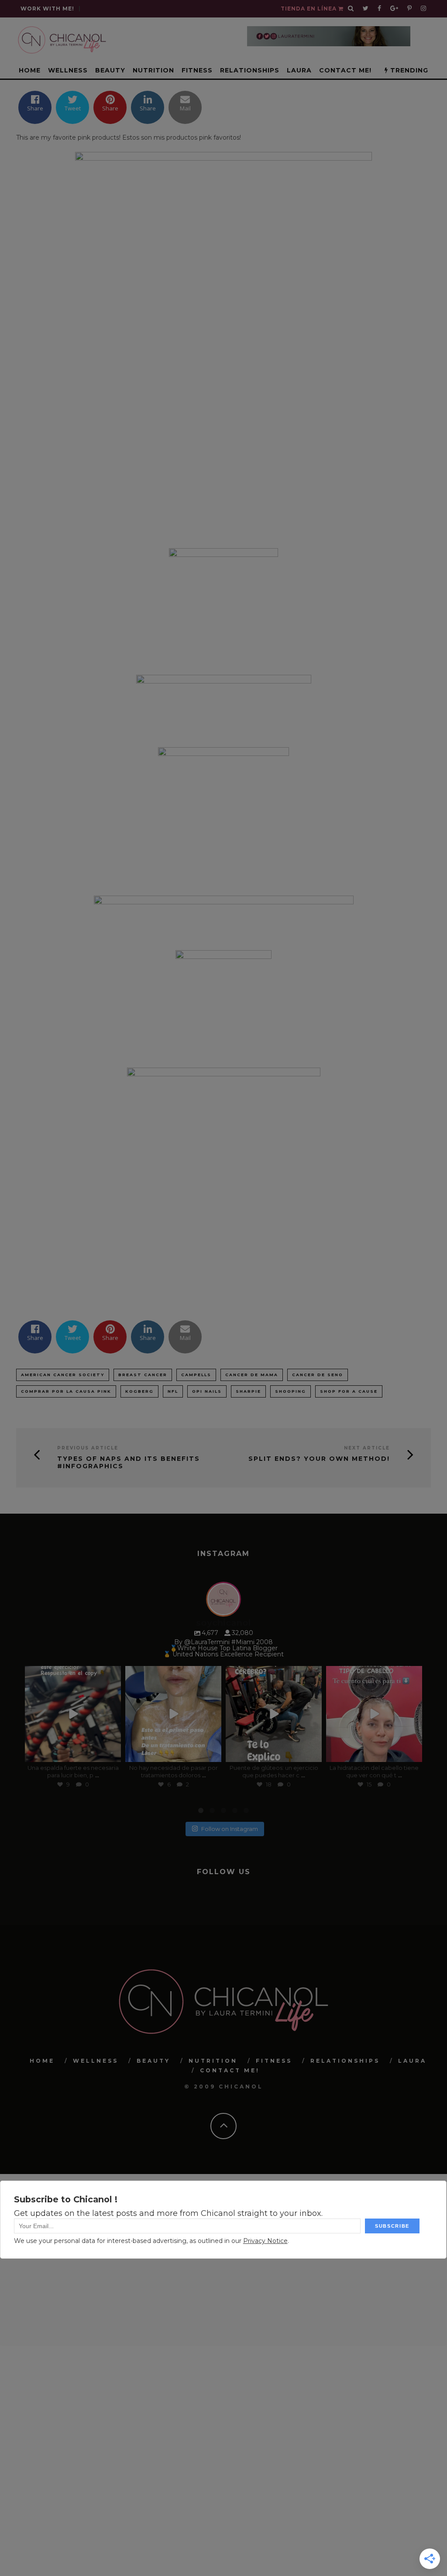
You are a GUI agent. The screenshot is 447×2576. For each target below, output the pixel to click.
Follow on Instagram (230, 1828)
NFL (173, 1391)
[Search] (351, 9)
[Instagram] (112, 1753)
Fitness (197, 70)
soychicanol (72, 1674)
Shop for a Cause (349, 1391)
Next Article (367, 1448)
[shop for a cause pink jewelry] (223, 341)
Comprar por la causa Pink (66, 1391)
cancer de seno (318, 1375)
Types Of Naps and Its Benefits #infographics (129, 1463)
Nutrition (153, 70)
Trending (408, 70)
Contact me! (345, 70)
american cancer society (63, 1375)
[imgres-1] (223, 702)
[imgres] (223, 914)
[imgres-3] (223, 1000)
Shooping (291, 1391)
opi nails (207, 1391)
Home (30, 70)
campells (196, 1375)
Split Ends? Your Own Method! (319, 1459)
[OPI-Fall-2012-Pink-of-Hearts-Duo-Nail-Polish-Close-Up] (223, 1177)
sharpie (248, 1391)
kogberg (139, 1391)
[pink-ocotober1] (223, 813)
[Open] (73, 1714)
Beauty (110, 70)
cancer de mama (252, 1375)
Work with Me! (47, 9)
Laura (299, 70)
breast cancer (143, 1375)
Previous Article (88, 1448)
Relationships (250, 70)
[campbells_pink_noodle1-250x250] (223, 603)
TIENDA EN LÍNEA (309, 9)
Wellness (68, 70)
